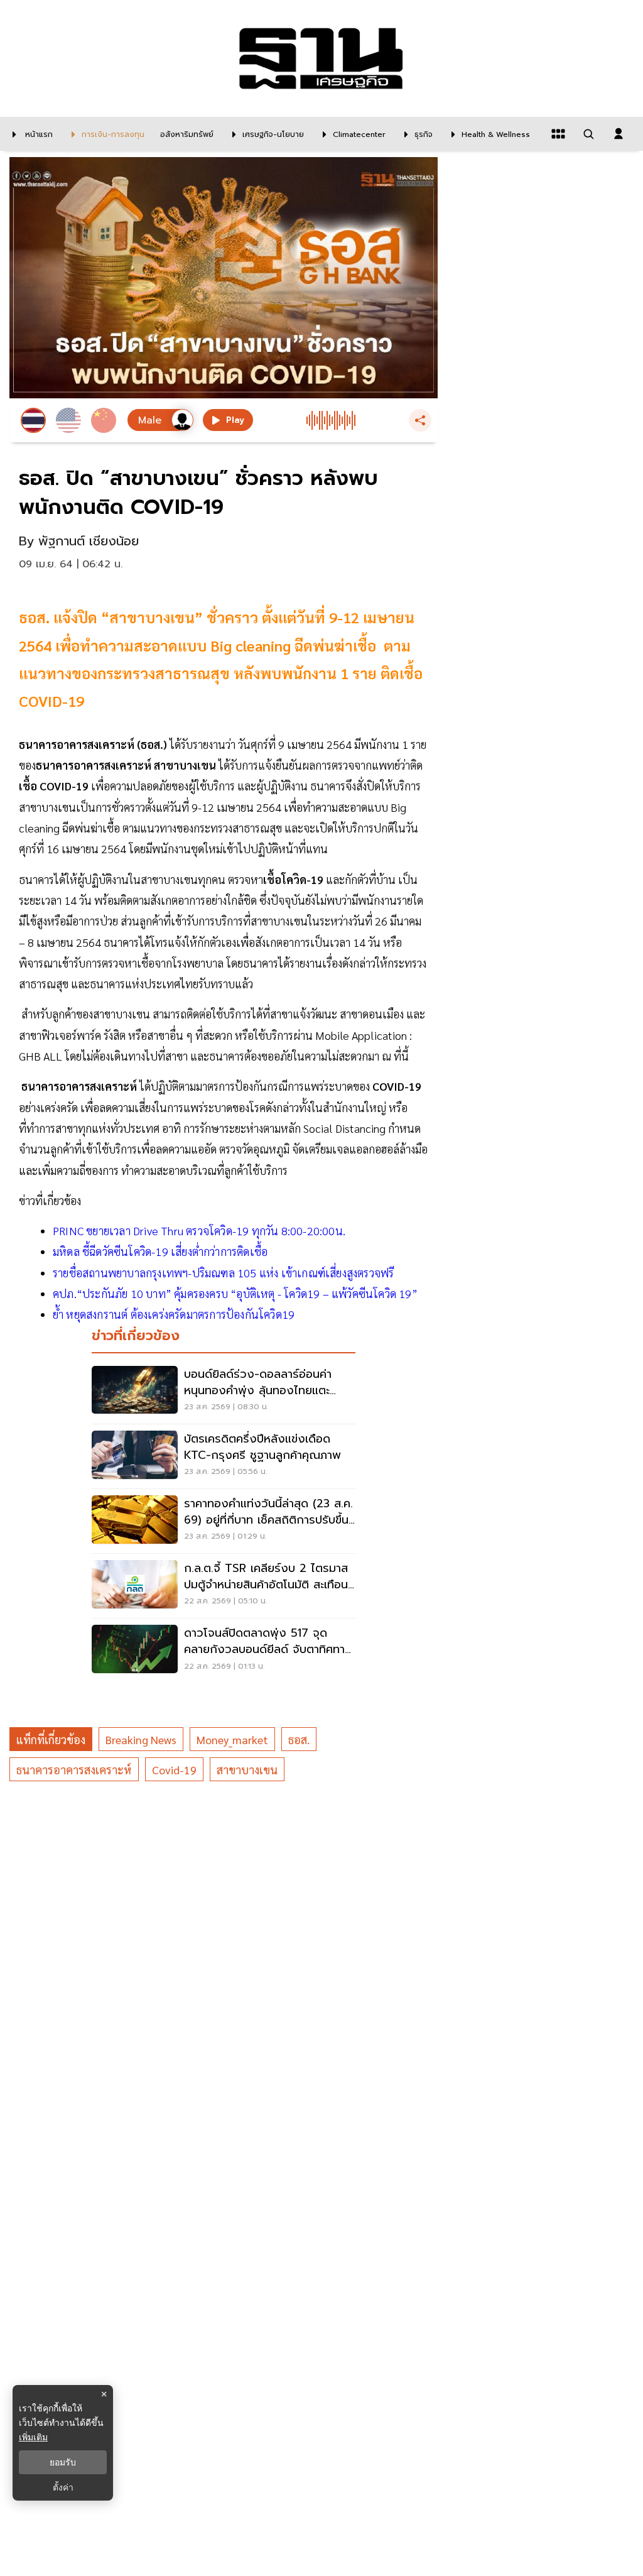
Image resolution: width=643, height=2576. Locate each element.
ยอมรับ (63, 2462)
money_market (232, 1739)
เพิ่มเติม (33, 2437)
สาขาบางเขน (247, 1770)
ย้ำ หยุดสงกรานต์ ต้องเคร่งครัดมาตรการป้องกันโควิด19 (174, 1314)
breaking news (141, 1739)
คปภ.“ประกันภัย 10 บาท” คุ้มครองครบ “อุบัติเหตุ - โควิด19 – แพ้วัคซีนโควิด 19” (235, 1293)
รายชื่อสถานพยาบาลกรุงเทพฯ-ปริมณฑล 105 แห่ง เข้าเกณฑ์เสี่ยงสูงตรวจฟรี (223, 1273)
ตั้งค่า (63, 2487)
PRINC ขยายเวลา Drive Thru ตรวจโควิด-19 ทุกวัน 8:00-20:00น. (199, 1231)
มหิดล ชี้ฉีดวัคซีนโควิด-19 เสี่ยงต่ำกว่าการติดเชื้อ (160, 1251)
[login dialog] (619, 134)
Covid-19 (174, 1770)
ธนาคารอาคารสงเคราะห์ (74, 1770)
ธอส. (299, 1739)
